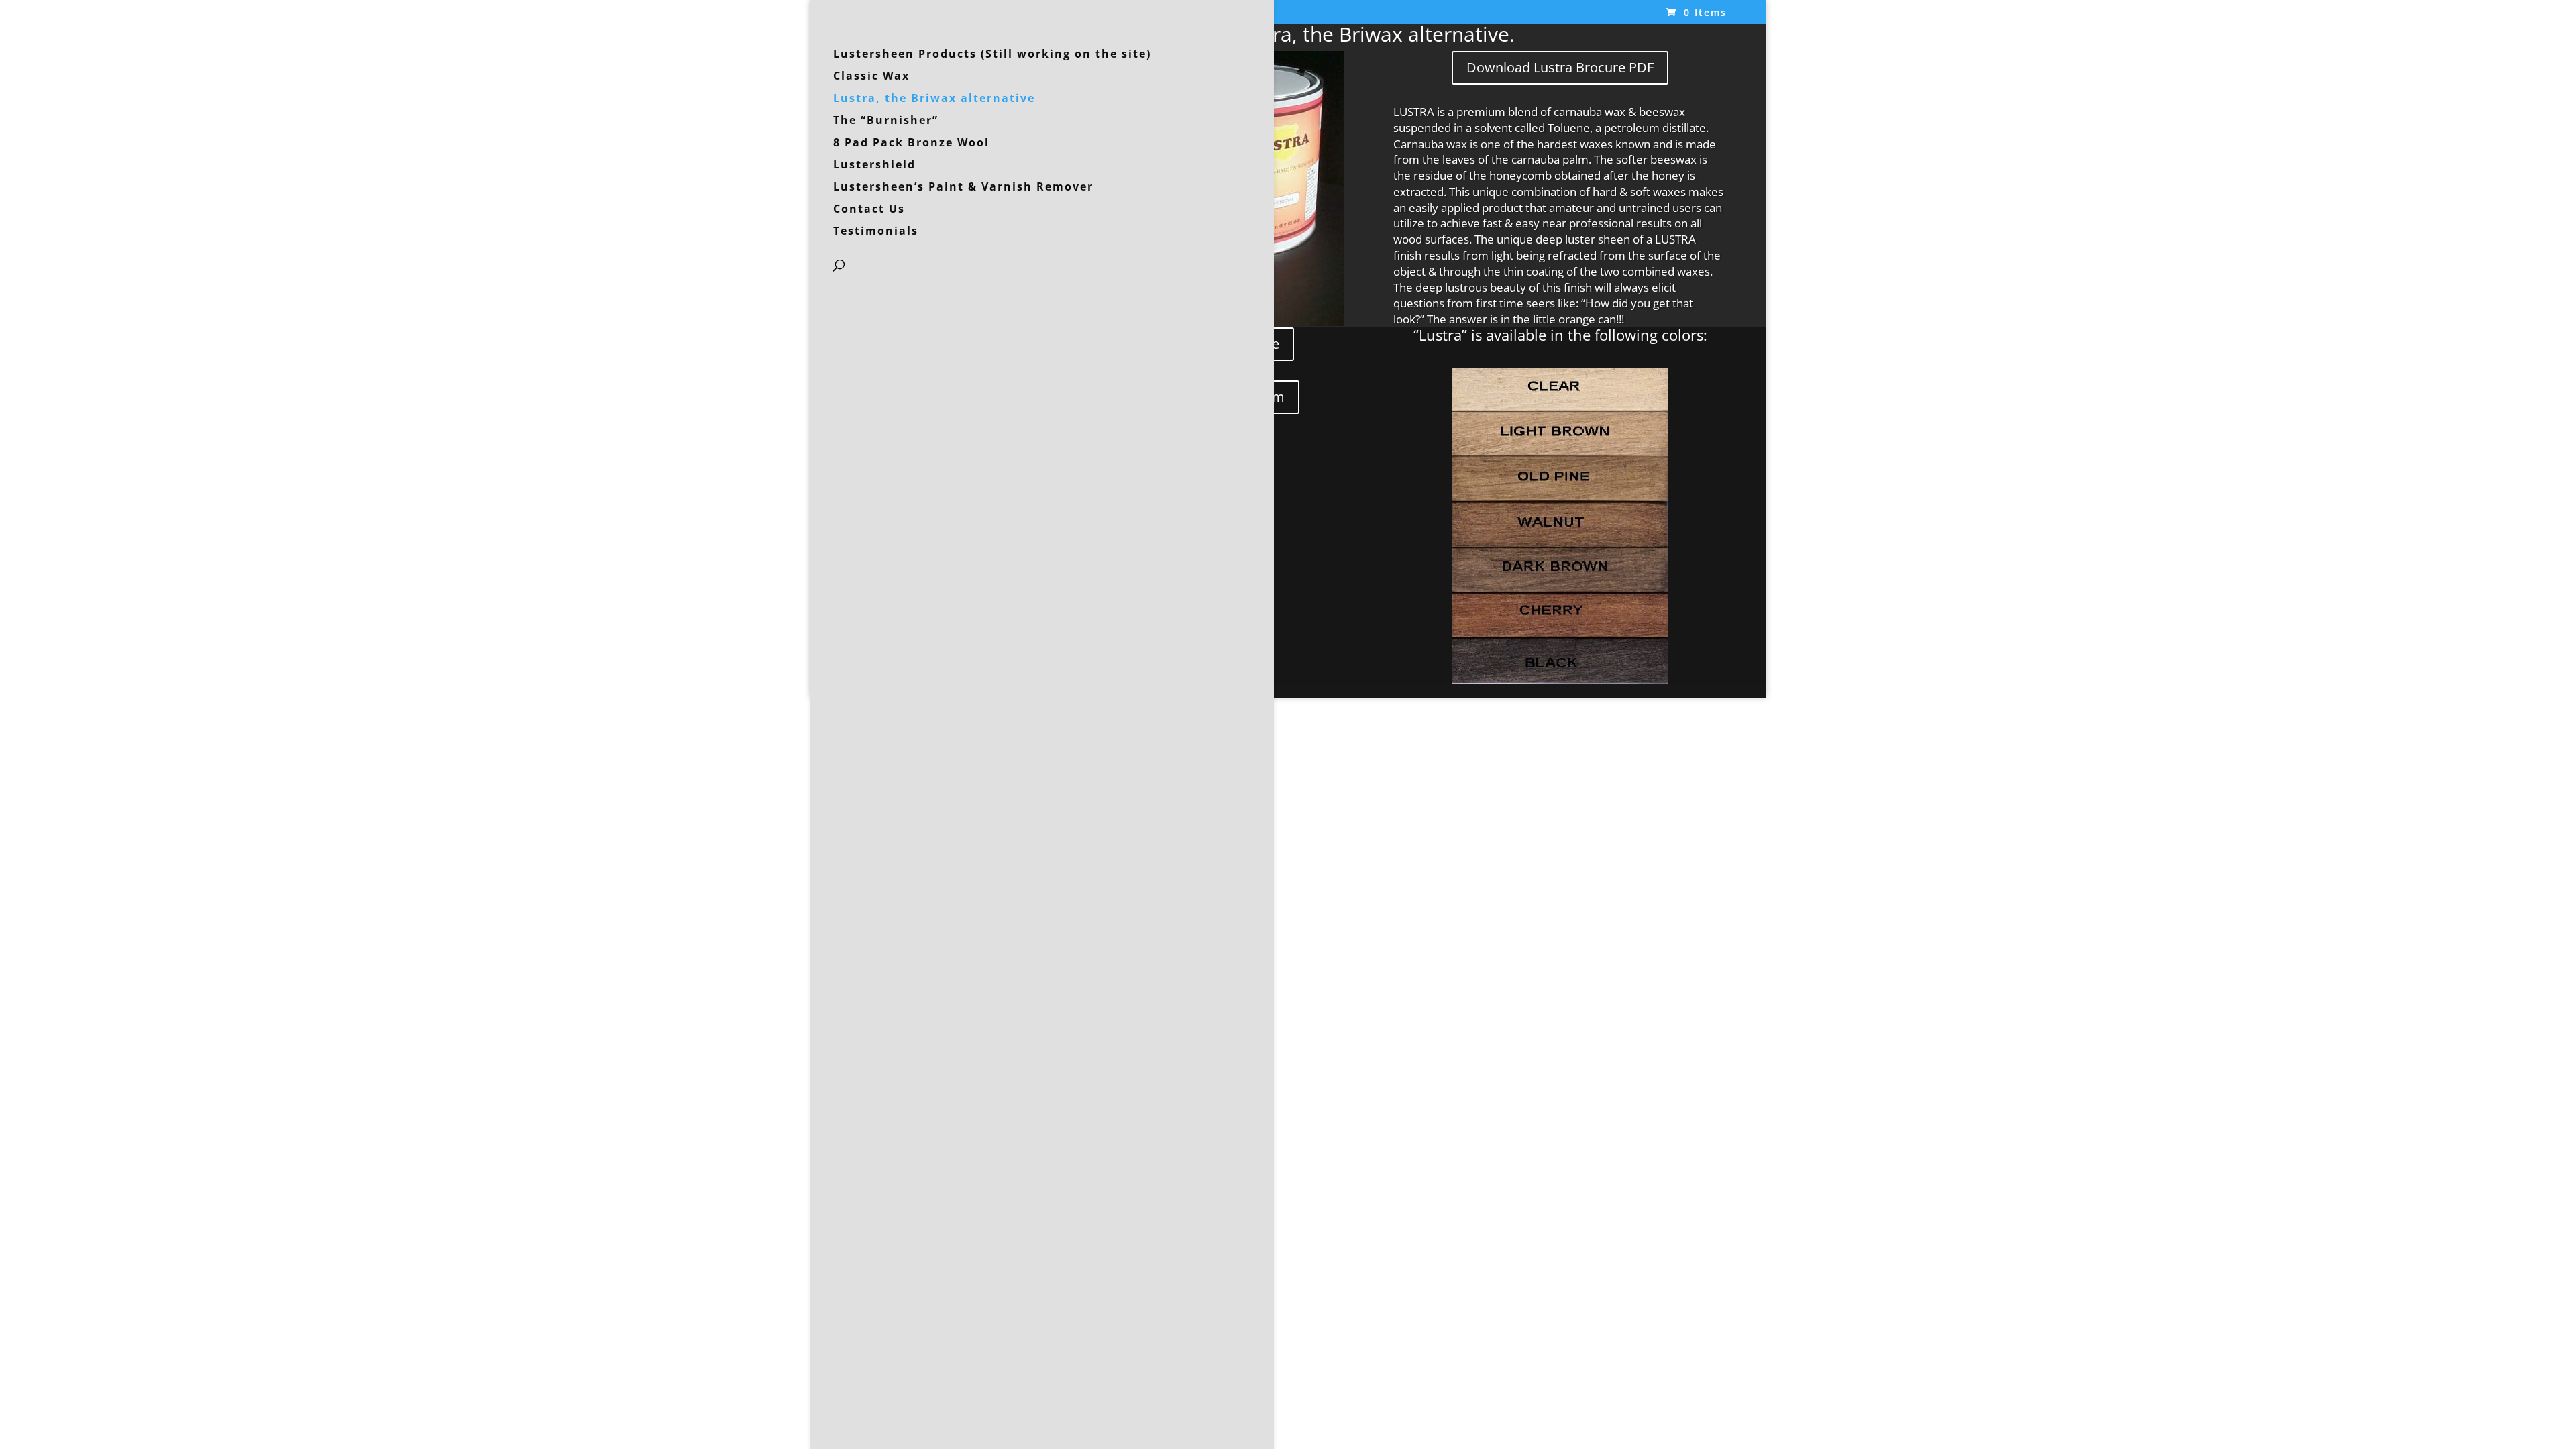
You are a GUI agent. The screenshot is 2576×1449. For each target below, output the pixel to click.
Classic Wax (871, 77)
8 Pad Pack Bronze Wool (911, 144)
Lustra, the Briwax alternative (934, 99)
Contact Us (869, 210)
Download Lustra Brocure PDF (1560, 67)
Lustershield (874, 166)
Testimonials (876, 232)
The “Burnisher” (886, 121)
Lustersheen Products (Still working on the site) (992, 55)
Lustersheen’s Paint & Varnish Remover (963, 188)
